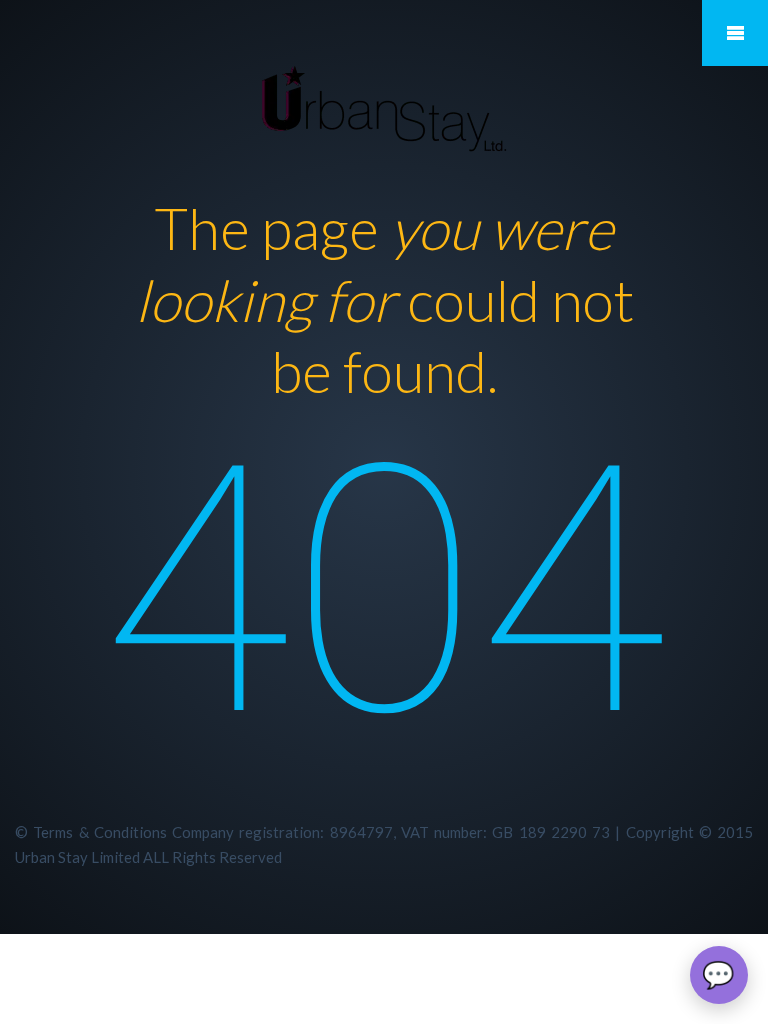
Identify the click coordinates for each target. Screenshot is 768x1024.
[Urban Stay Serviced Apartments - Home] (384, 103)
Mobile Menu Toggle (735, 33)
